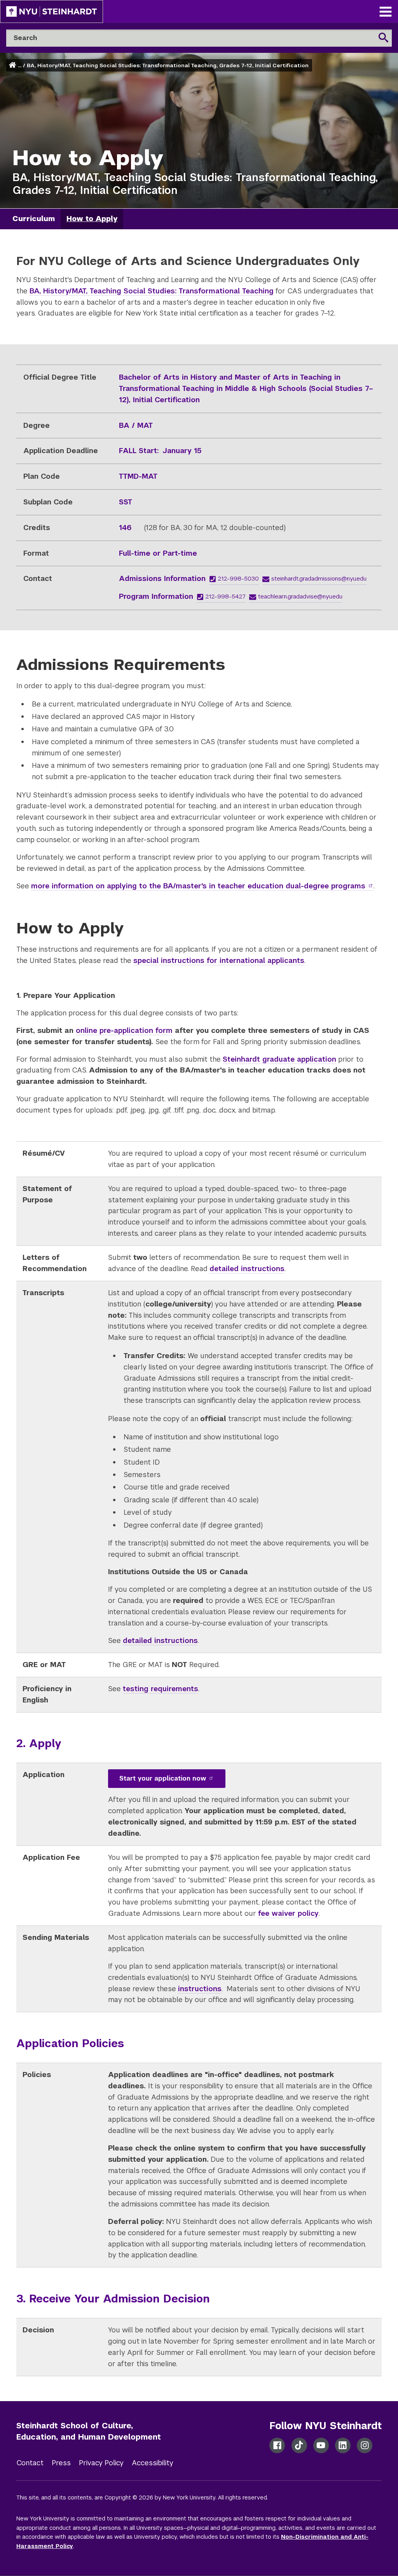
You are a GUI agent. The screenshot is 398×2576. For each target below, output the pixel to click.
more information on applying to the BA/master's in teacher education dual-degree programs (198, 886)
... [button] (20, 65)
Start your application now (163, 1778)
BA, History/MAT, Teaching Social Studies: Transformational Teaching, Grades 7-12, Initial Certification (168, 65)
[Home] (13, 65)
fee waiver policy (288, 1913)
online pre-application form (124, 1030)
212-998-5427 (225, 596)
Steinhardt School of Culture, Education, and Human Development (89, 2431)
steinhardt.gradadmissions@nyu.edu (319, 578)
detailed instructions (247, 1269)
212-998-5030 (238, 578)
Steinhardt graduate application (279, 1059)
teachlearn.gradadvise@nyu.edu (300, 596)
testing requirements (161, 1689)
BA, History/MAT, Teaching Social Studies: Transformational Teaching (152, 291)
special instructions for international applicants (219, 960)
